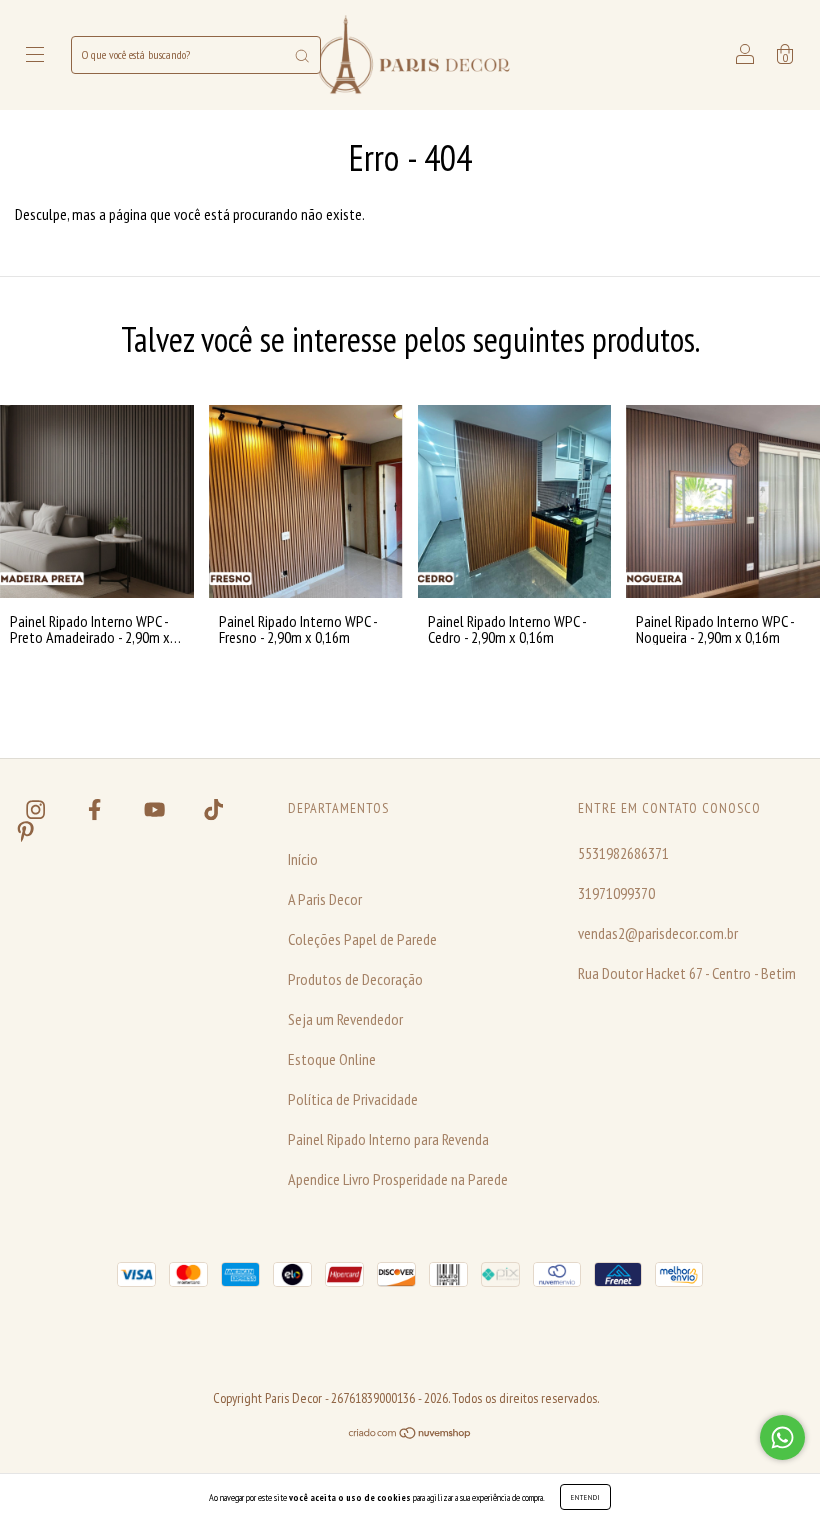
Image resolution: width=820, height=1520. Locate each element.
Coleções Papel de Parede (362, 939)
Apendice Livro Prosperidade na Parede (398, 1179)
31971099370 (616, 893)
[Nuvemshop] (410, 1433)
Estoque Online (332, 1059)
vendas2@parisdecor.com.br (658, 933)
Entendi (585, 1497)
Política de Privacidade (353, 1099)
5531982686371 (623, 853)
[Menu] (35, 56)
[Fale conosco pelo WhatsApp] (782, 1437)
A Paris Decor (325, 899)
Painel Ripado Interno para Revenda (388, 1139)
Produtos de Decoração (355, 979)
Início (303, 859)
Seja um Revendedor (345, 1019)
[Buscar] (302, 55)
